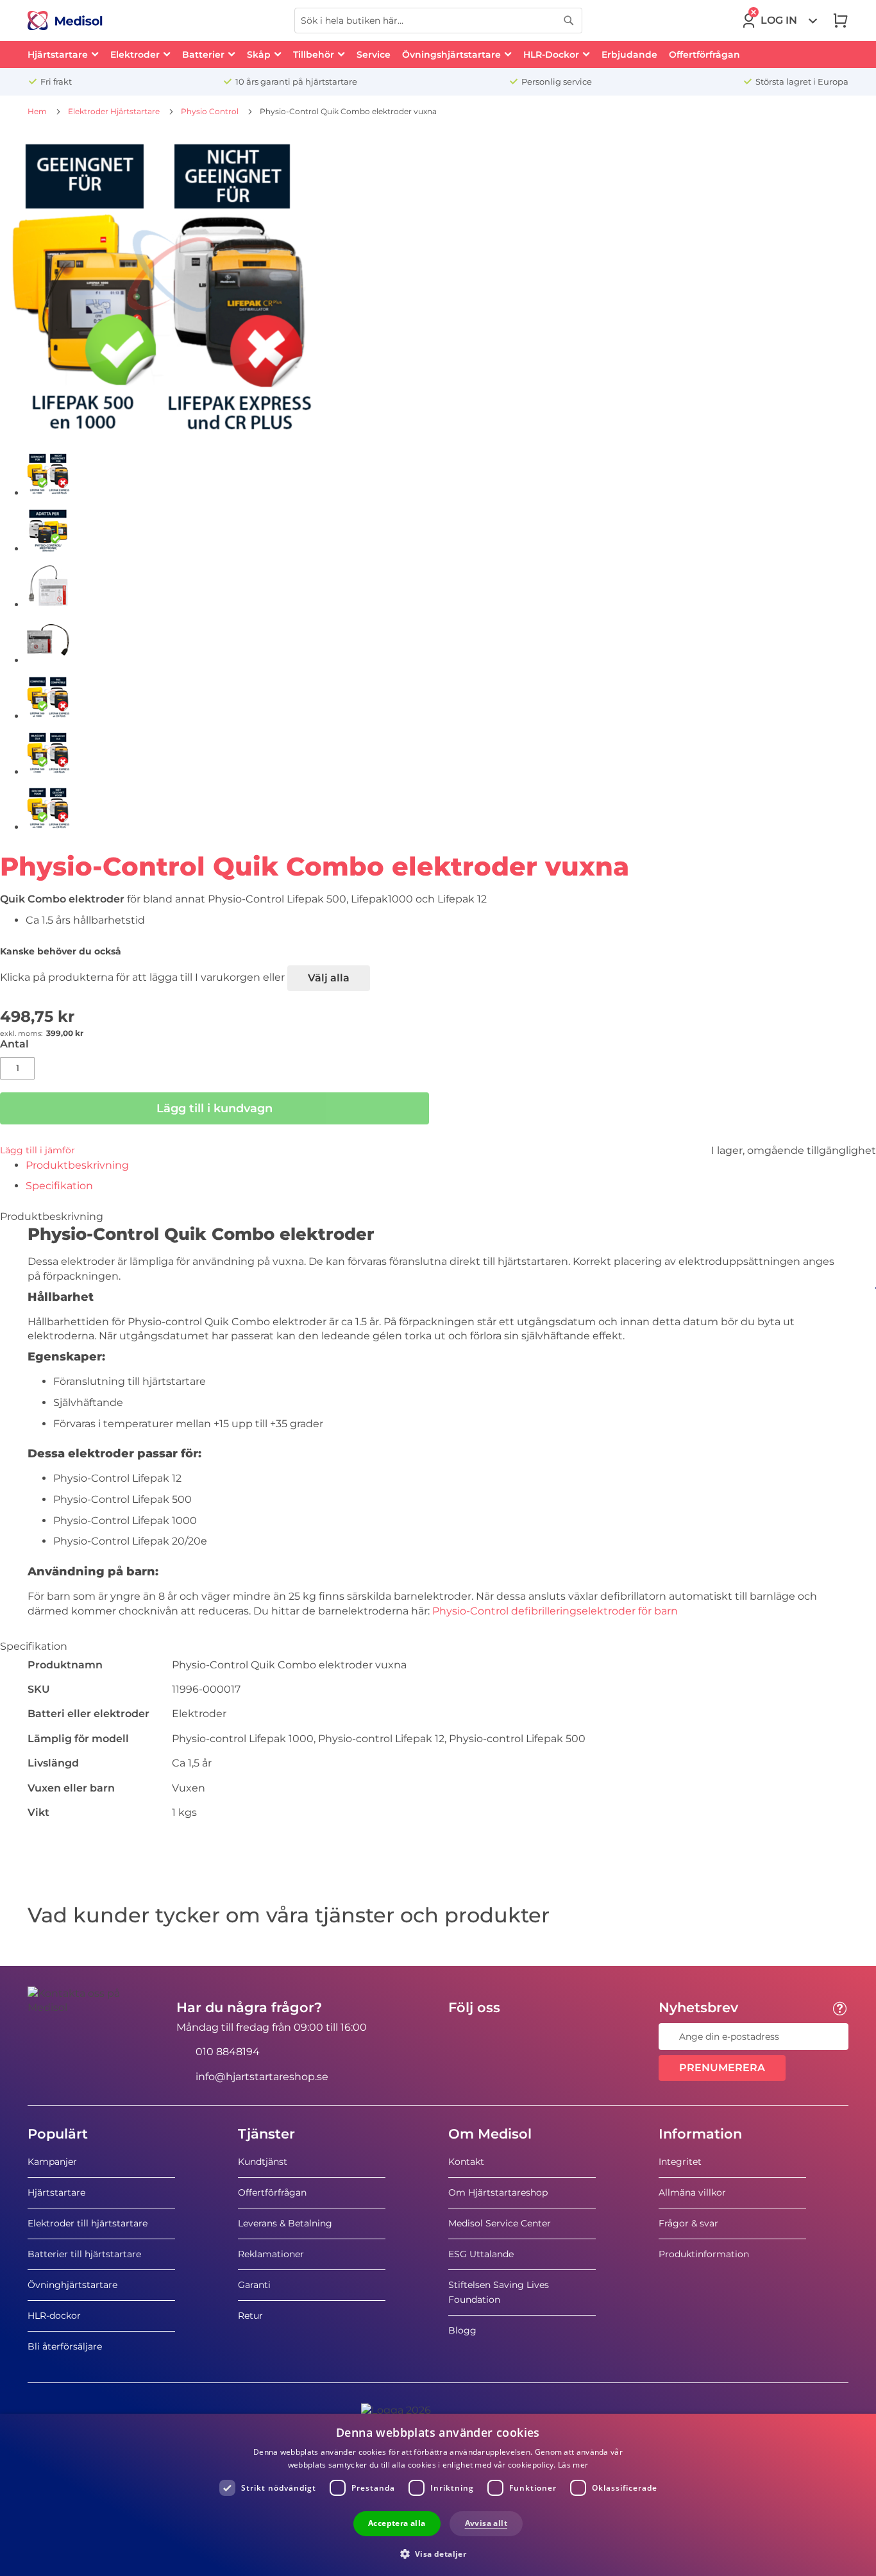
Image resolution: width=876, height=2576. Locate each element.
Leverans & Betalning (285, 2223)
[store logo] (65, 21)
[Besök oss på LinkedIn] (499, 2037)
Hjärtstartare (56, 2192)
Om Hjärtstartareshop (498, 2192)
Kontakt (466, 2162)
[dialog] (438, 2495)
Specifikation (59, 1186)
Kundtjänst (263, 2162)
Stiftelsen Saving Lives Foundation (499, 2292)
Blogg (462, 2330)
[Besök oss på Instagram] (536, 2037)
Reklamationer (271, 2254)
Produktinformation (704, 2254)
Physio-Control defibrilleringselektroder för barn (555, 1611)
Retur (250, 2316)
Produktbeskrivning (77, 1165)
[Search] (569, 21)
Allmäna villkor (692, 2192)
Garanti (254, 2285)
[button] (438, 2553)
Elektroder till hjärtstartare (88, 2223)
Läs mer (573, 2465)
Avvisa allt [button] (486, 2523)
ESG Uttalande (481, 2254)
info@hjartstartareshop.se (262, 2077)
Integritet (680, 2162)
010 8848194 (228, 2052)
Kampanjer (52, 2162)
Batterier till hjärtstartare (84, 2254)
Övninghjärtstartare (72, 2285)
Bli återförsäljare (65, 2346)
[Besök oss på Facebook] (462, 2037)
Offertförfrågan (272, 2192)
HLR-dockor (54, 2316)
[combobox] (438, 21)
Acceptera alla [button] (397, 2523)
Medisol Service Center (500, 2223)
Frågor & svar (688, 2223)
